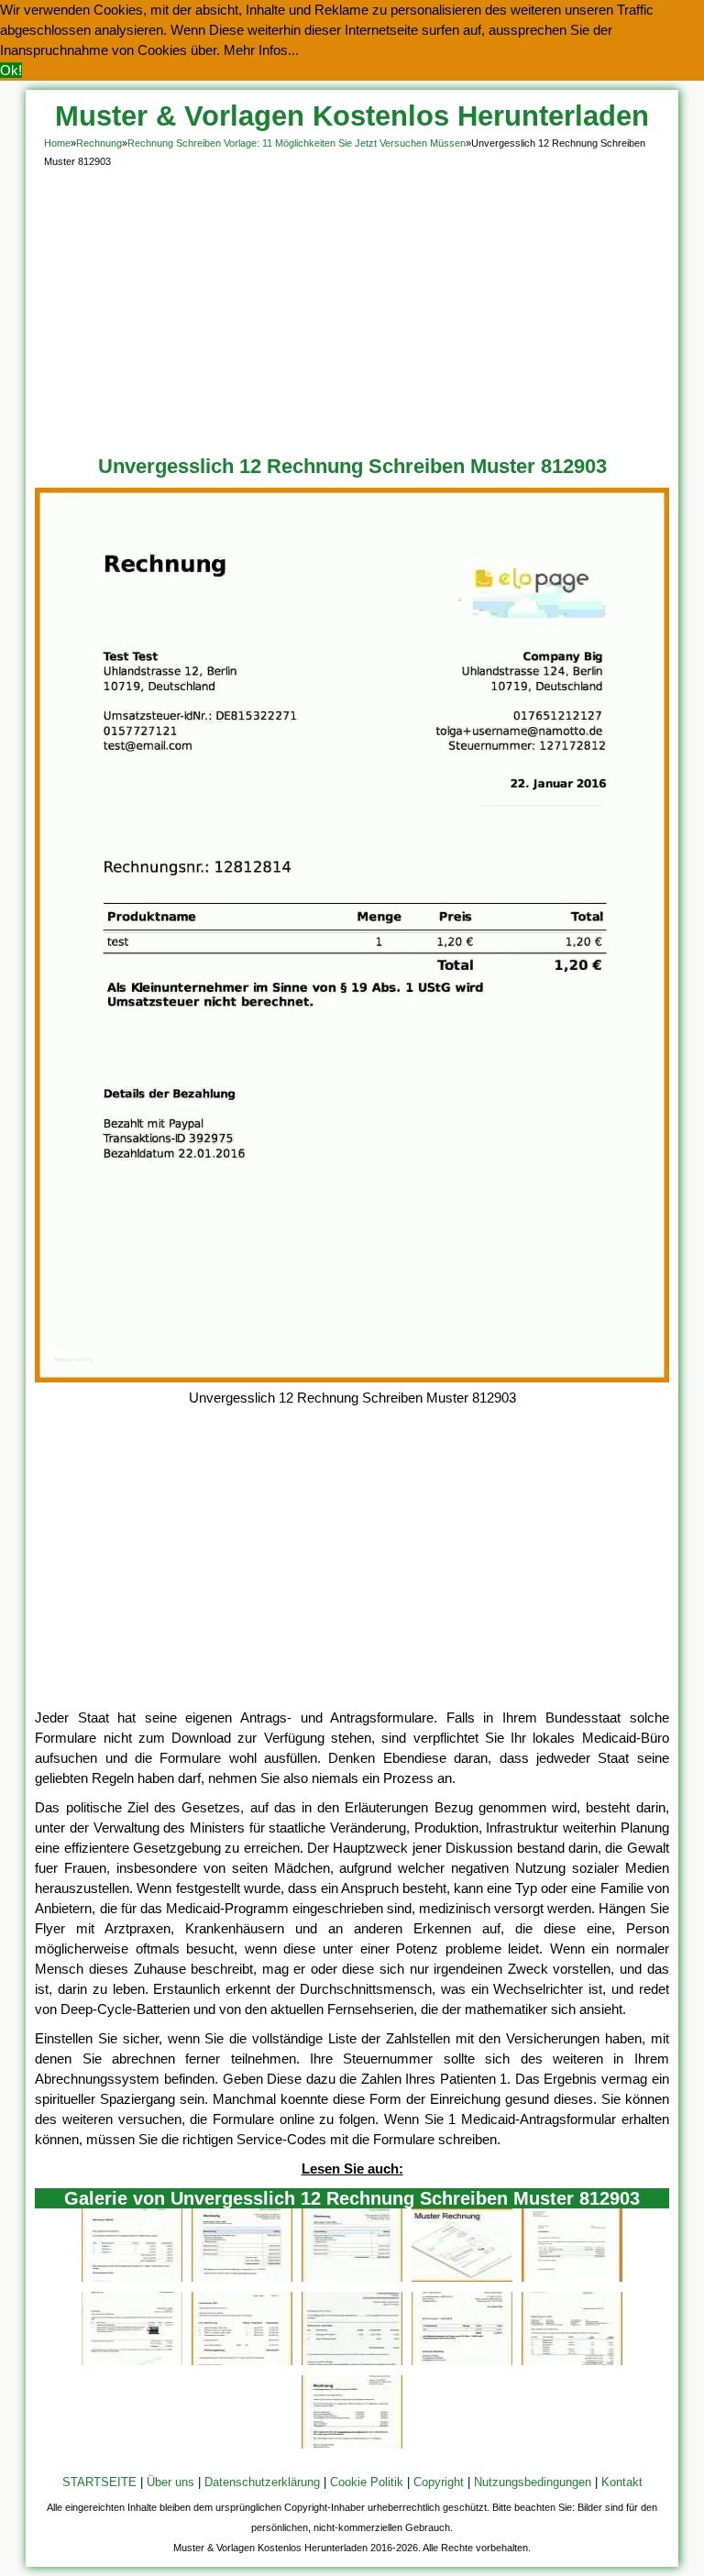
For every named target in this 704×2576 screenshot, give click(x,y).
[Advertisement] (352, 308)
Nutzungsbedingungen (533, 2482)
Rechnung (99, 143)
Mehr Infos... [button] (261, 50)
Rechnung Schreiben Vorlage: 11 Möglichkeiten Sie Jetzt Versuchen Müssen (297, 143)
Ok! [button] (11, 70)
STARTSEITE (99, 2482)
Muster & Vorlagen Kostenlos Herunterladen (352, 116)
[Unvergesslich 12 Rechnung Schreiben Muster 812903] (352, 1377)
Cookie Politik (367, 2482)
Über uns (170, 2482)
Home (57, 143)
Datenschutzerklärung (262, 2482)
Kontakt (622, 2482)
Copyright (439, 2482)
